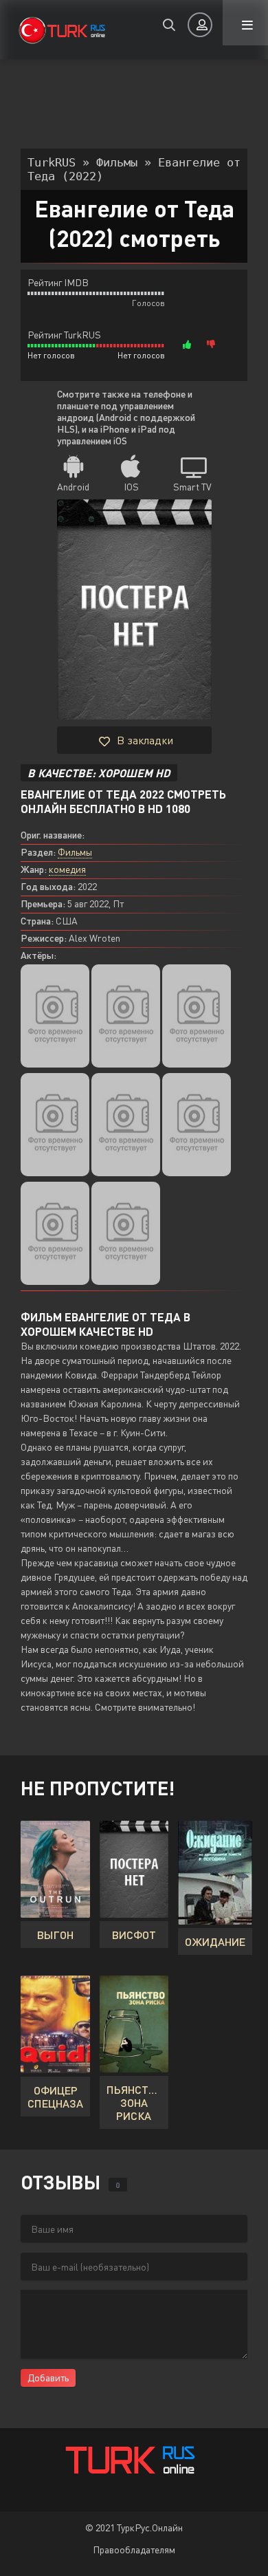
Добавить (48, 2378)
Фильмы (75, 852)
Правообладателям (134, 2550)
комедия (67, 869)
